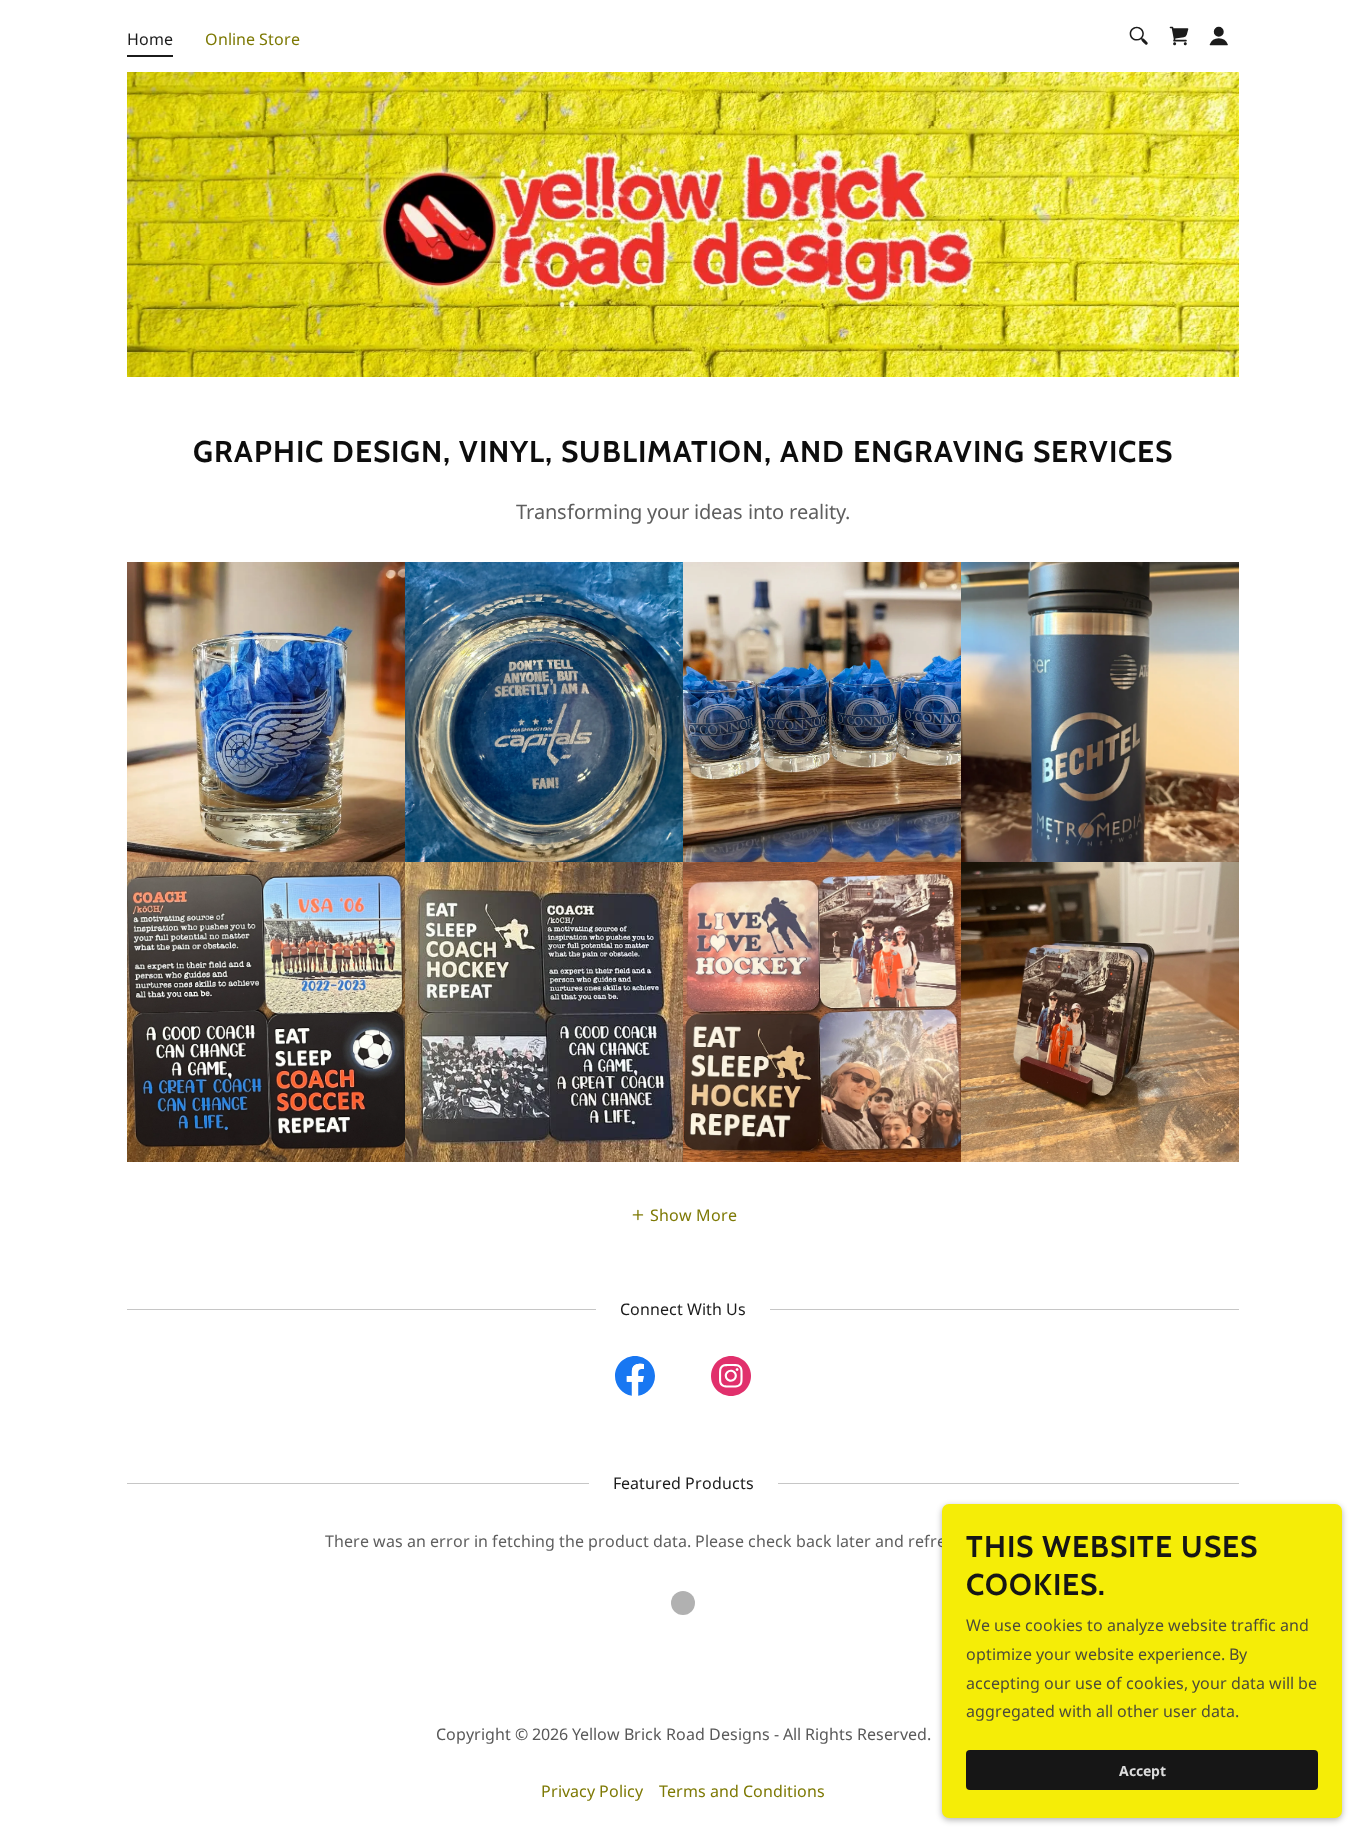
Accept (1142, 1770)
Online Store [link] (252, 39)
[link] (1179, 36)
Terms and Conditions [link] (742, 1791)
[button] (1219, 36)
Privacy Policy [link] (592, 1791)
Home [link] (150, 39)
